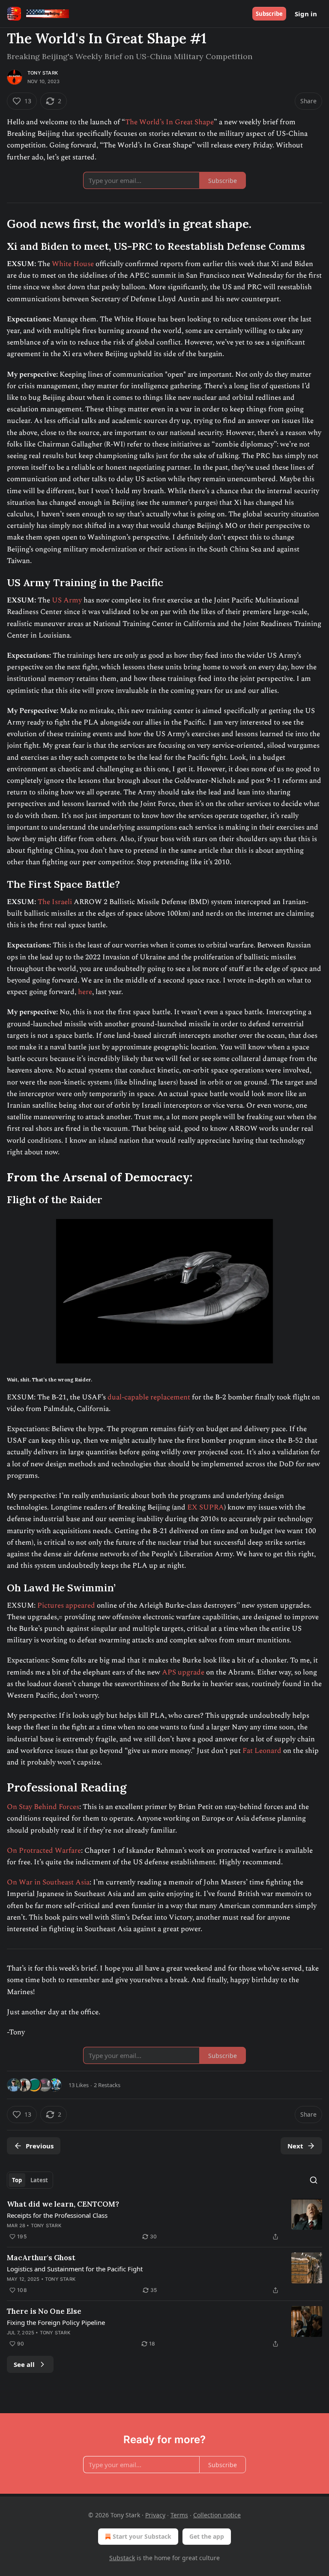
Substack (122, 2558)
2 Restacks (107, 2085)
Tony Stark (43, 73)
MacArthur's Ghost (41, 2258)
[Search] (314, 2180)
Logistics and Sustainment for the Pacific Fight (75, 2269)
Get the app (207, 2536)
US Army (67, 600)
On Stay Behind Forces (43, 1807)
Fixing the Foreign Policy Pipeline (56, 2322)
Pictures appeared (66, 1606)
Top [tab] (17, 2180)
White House (73, 264)
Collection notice (217, 2515)
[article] (164, 2220)
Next (295, 2146)
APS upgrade (182, 1672)
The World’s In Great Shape (169, 122)
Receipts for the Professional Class (57, 2215)
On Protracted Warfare (44, 1851)
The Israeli (55, 902)
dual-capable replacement (149, 1397)
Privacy (155, 2515)
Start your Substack (142, 2536)
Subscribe (269, 14)
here (85, 992)
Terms (179, 2515)
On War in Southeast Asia (48, 1882)
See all (24, 2364)
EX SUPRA (205, 1507)
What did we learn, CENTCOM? (63, 2204)
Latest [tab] (39, 2180)
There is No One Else (44, 2311)
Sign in (306, 14)
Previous (40, 2146)
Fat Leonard (262, 1751)
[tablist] (30, 2180)
